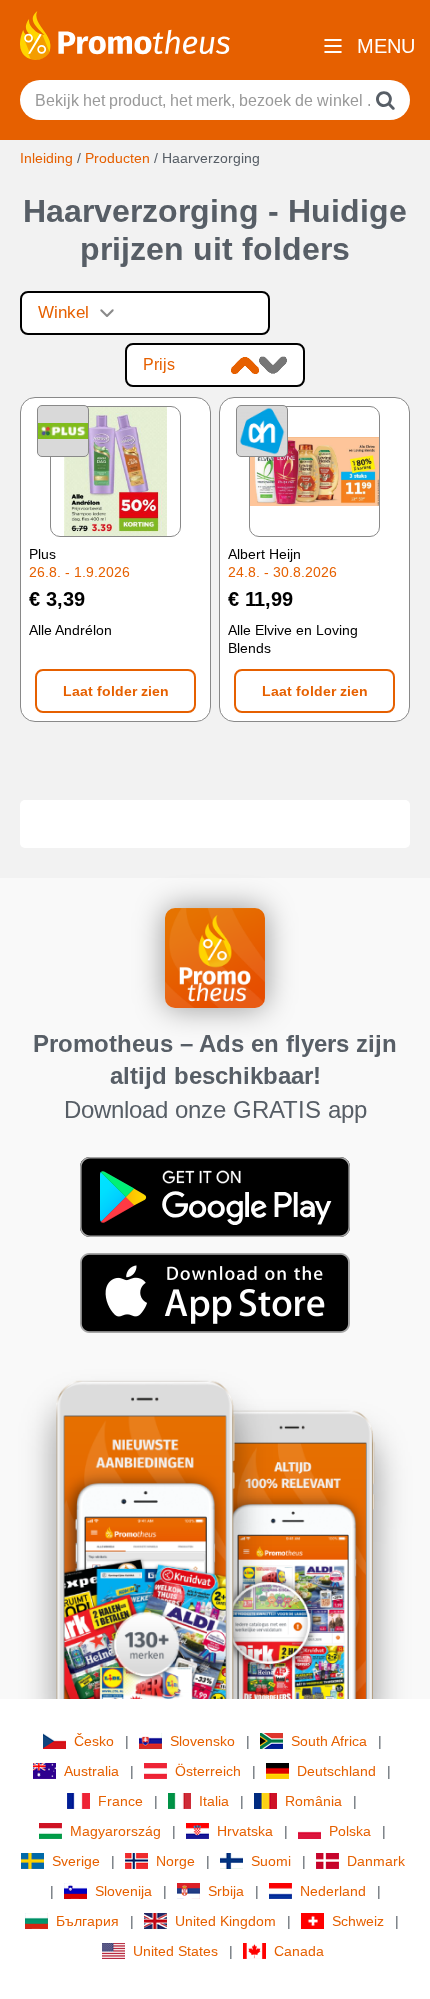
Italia (214, 1801)
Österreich (208, 1771)
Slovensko (202, 1741)
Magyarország (115, 1831)
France (120, 1801)
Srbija (226, 1891)
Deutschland (336, 1771)
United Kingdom (225, 1921)
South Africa (329, 1741)
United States (175, 1951)
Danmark (376, 1861)
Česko (94, 1741)
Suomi (271, 1861)
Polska (350, 1831)
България (87, 1921)
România (313, 1801)
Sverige (76, 1861)
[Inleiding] (125, 34)
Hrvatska (245, 1831)
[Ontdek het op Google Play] (215, 1196)
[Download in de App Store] (215, 1292)
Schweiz (358, 1921)
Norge (175, 1861)
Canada (299, 1951)
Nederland (333, 1891)
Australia (91, 1771)
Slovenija (123, 1891)
